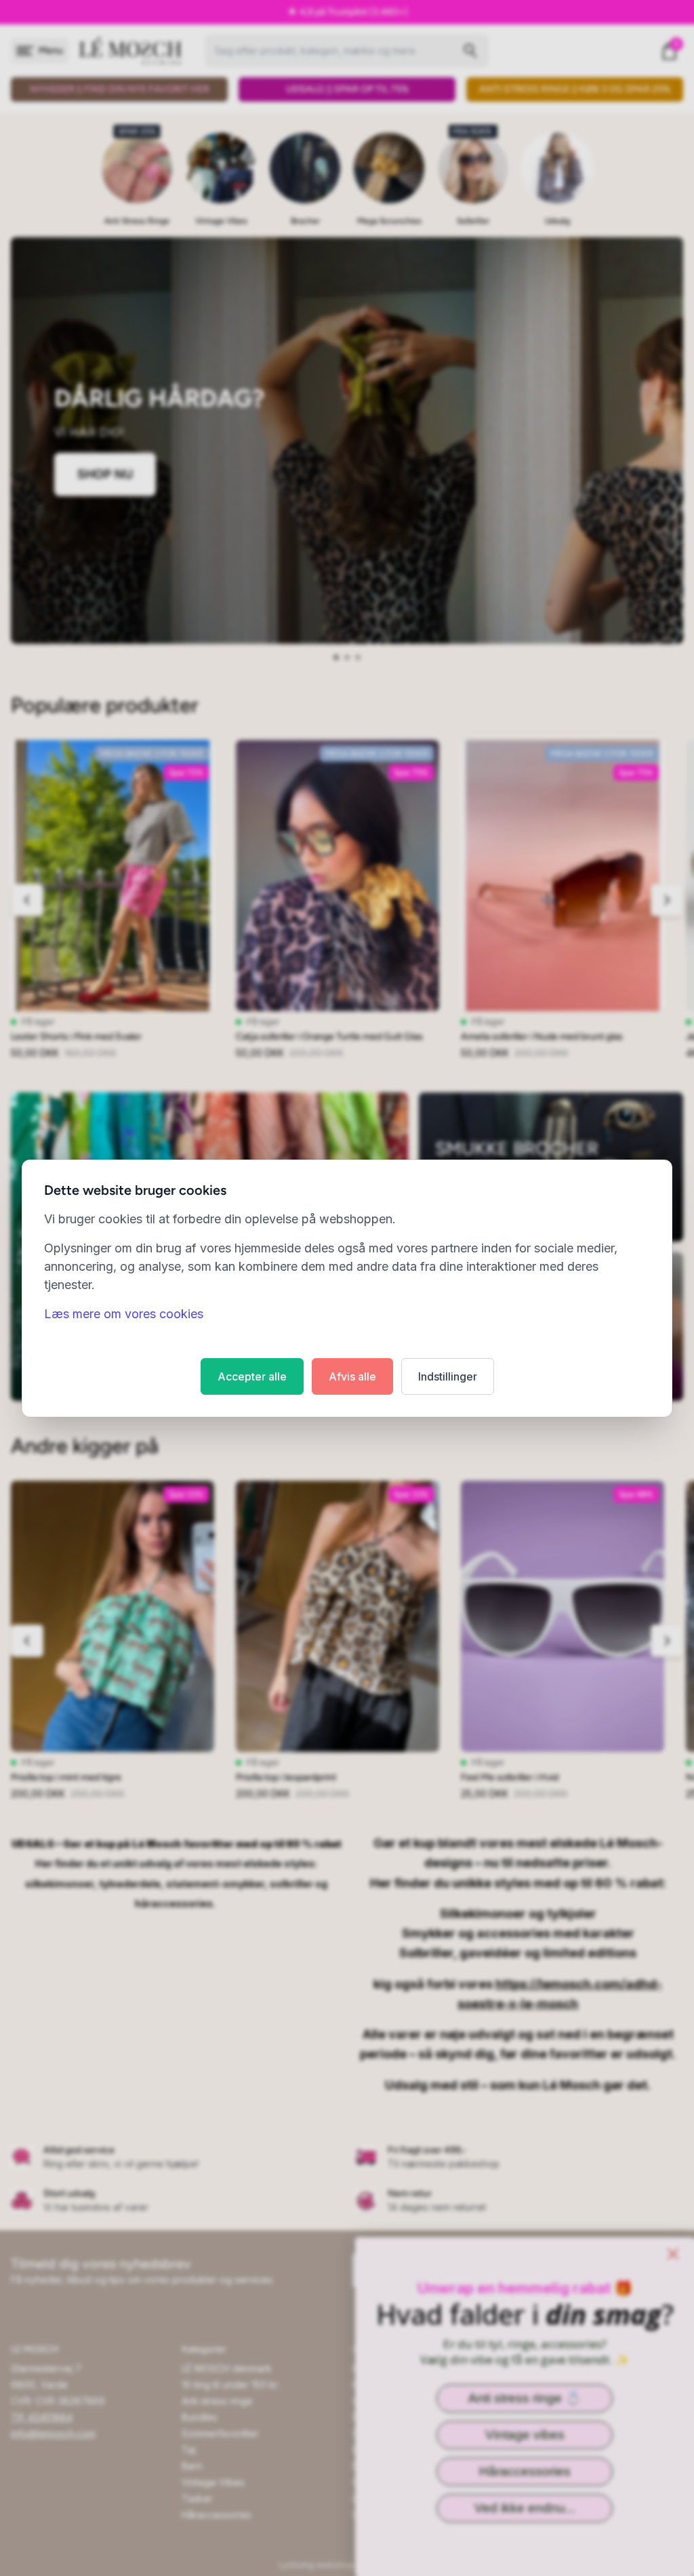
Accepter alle (252, 1376)
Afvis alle (352, 1376)
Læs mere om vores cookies (124, 1314)
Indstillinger (448, 1376)
